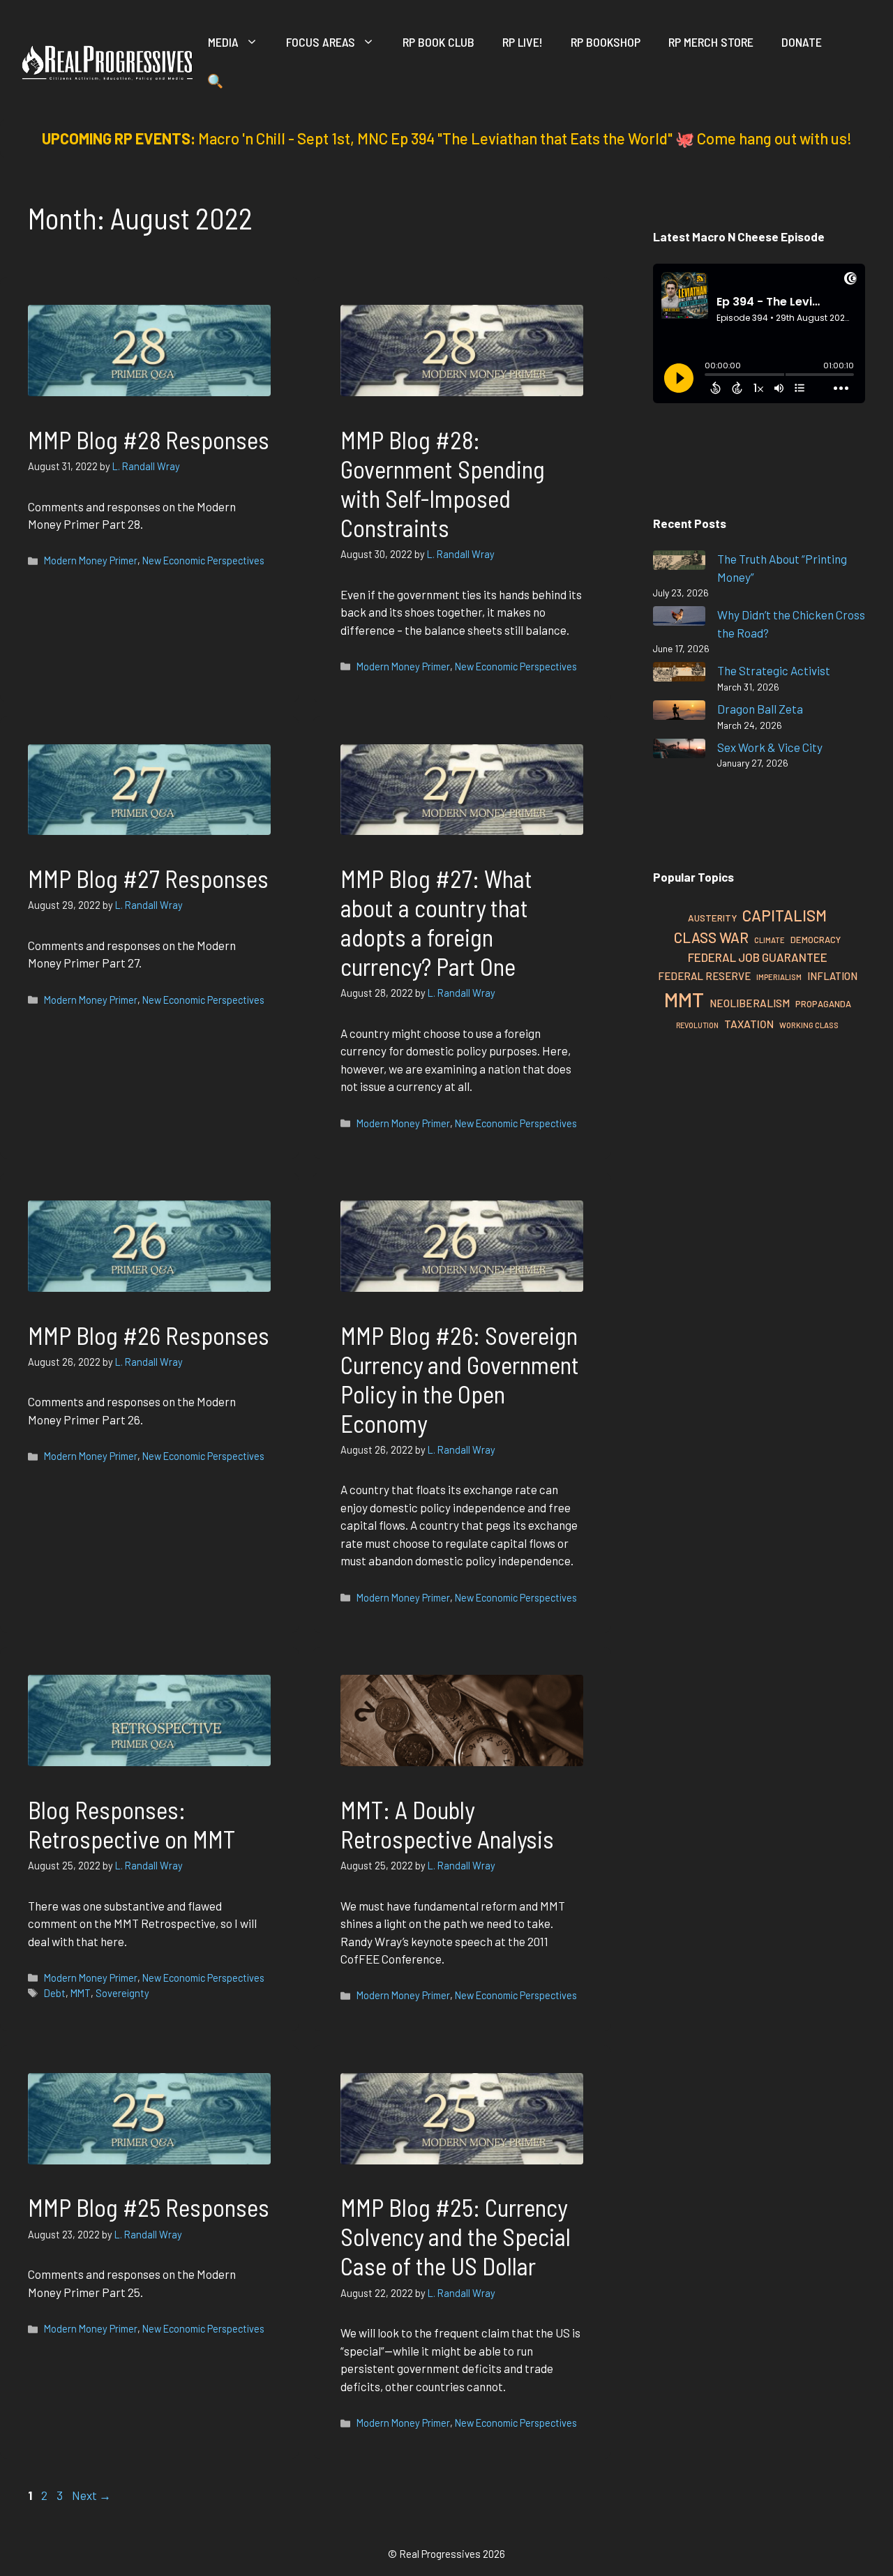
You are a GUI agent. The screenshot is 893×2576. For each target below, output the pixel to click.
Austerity (712, 918)
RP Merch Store (711, 42)
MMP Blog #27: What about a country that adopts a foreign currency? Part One (436, 922)
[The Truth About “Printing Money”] (679, 563)
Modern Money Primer (91, 560)
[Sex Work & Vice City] (679, 751)
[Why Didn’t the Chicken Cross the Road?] (679, 618)
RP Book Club (438, 42)
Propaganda (823, 1004)
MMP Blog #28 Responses (149, 439)
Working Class (809, 1025)
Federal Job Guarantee (758, 957)
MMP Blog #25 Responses (149, 2207)
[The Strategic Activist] (679, 674)
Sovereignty (122, 1993)
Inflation (832, 976)
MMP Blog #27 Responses (148, 878)
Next (91, 2495)
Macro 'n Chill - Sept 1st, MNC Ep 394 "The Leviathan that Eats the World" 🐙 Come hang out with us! (525, 138)
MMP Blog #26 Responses (149, 1335)
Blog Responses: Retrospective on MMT (132, 1824)
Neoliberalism (750, 1003)
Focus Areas (321, 42)
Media (223, 42)
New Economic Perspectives (203, 560)
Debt (55, 1993)
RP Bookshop (606, 42)
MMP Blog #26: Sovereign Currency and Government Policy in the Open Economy (460, 1379)
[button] (215, 84)
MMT (81, 1993)
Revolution (697, 1025)
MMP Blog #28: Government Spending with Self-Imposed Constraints (443, 483)
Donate (802, 42)
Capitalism (785, 915)
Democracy (816, 940)
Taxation (749, 1024)
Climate (770, 940)
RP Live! (523, 42)
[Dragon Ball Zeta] (679, 713)
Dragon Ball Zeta (760, 709)
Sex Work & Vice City (770, 747)
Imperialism (779, 977)
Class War (711, 937)
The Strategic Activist (774, 670)
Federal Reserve (704, 976)
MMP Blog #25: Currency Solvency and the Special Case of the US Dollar (456, 2236)
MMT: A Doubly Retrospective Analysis (447, 1824)
